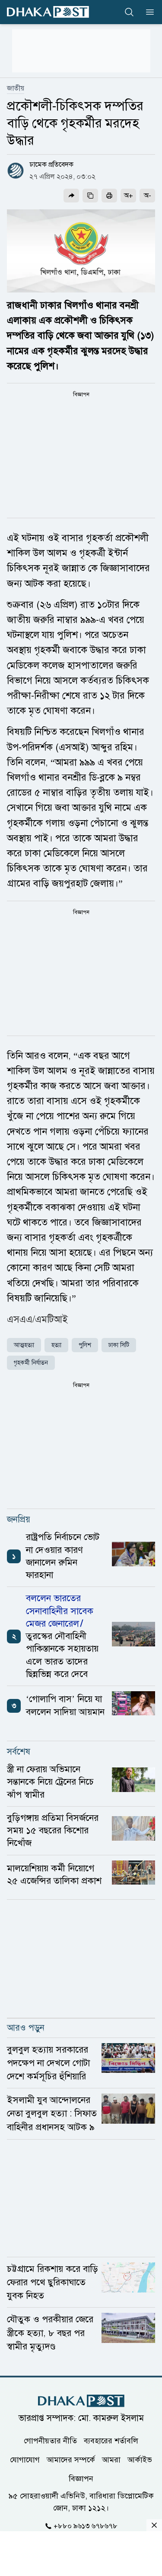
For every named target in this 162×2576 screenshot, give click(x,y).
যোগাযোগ (25, 2460)
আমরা (111, 2460)
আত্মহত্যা (24, 1345)
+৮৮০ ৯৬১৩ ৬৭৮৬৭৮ (86, 2526)
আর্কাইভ (140, 2460)
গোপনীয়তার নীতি (50, 2441)
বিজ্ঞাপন (81, 2479)
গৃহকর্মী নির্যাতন (31, 1363)
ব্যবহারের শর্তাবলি (111, 2441)
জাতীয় (16, 88)
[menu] (147, 12)
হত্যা (56, 1345)
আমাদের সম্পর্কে (71, 2460)
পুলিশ (85, 1345)
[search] (129, 12)
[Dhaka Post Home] (81, 2401)
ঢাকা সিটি (119, 1345)
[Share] (71, 196)
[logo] (48, 12)
